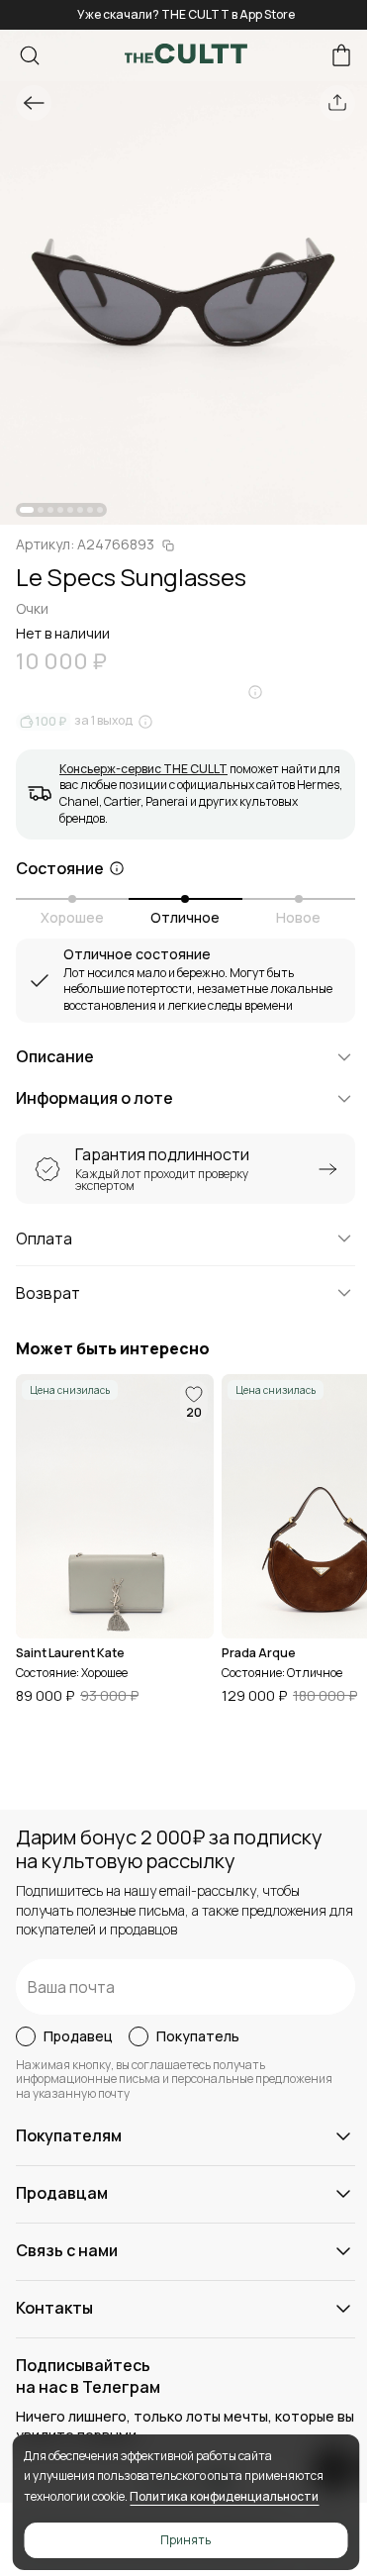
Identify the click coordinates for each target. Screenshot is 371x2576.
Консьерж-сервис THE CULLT (143, 769)
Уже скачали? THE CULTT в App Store (186, 14)
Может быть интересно (113, 1349)
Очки (32, 608)
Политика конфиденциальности (224, 2496)
